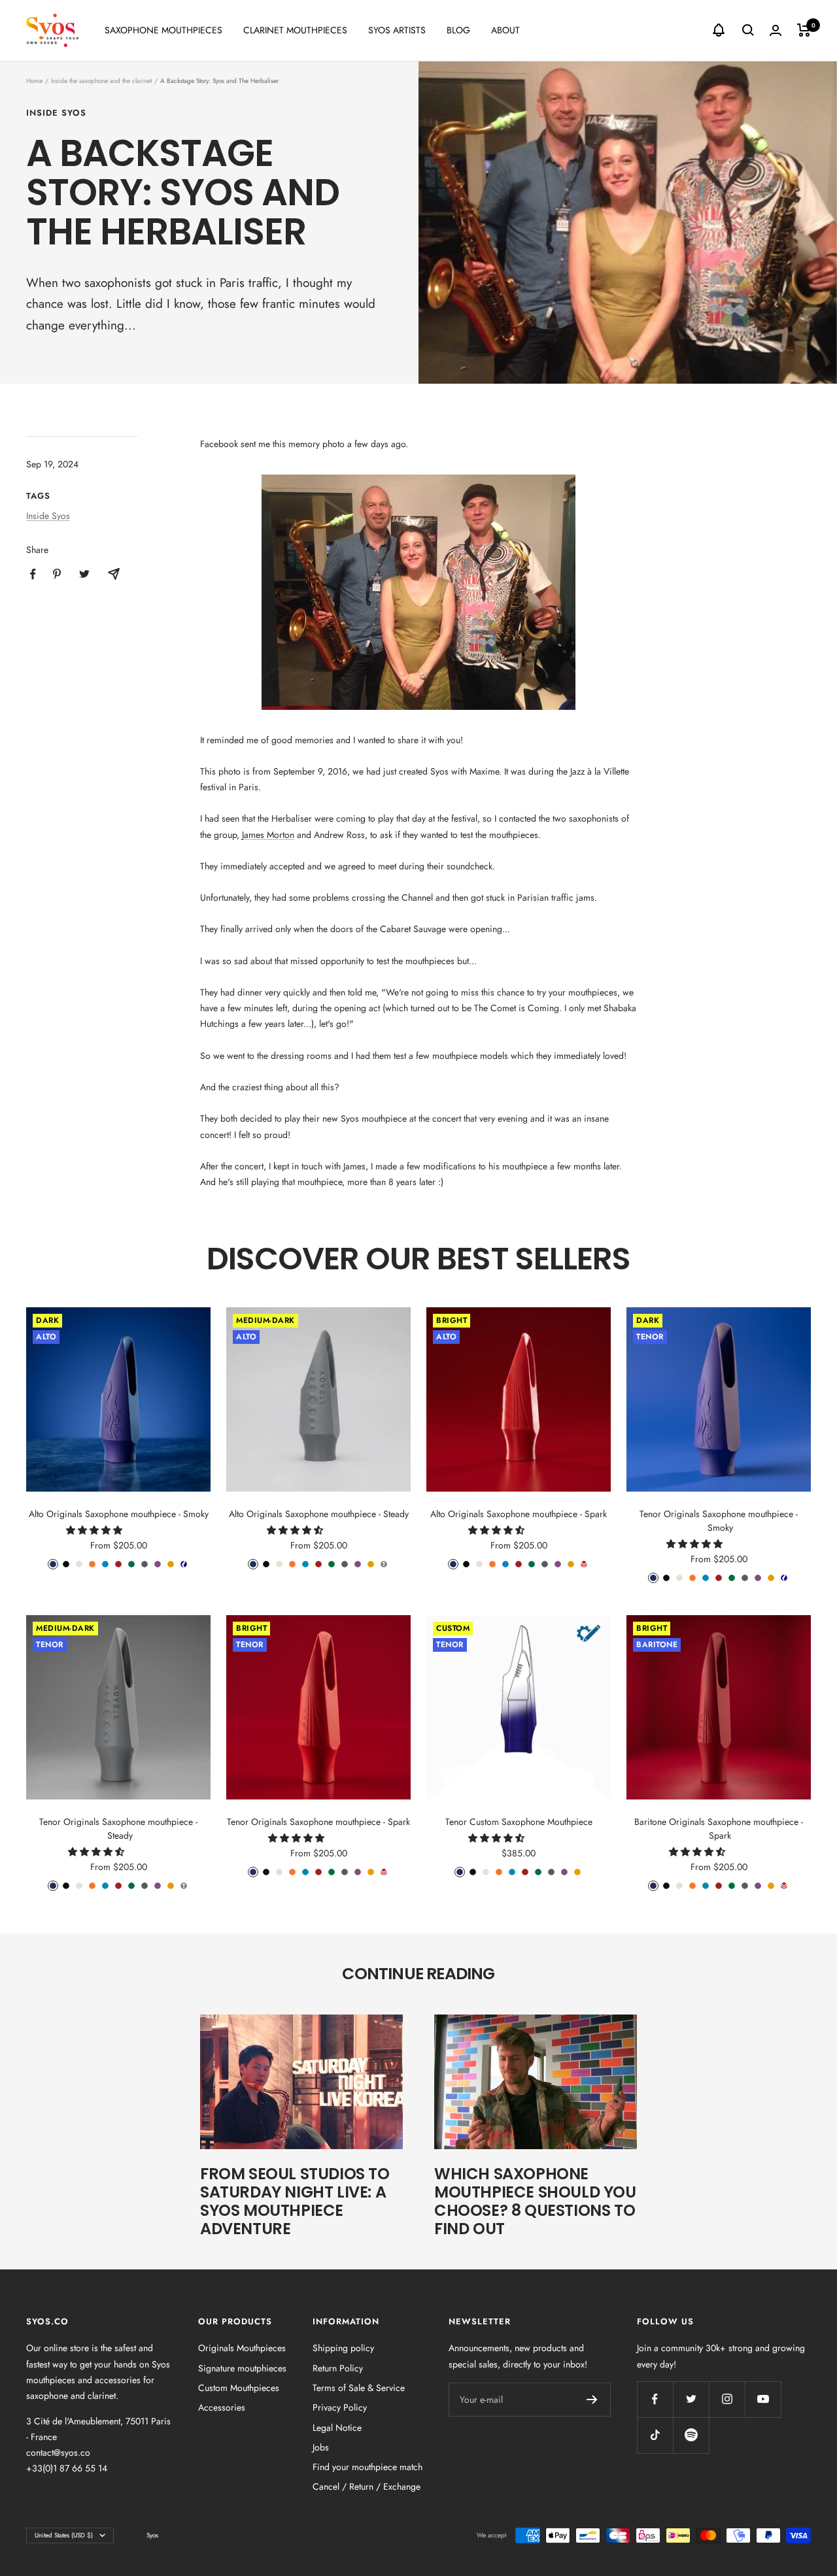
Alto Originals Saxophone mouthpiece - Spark (519, 1514)
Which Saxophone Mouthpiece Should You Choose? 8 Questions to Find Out (535, 2201)
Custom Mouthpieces (239, 2388)
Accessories (222, 2407)
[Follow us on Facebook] (655, 2399)
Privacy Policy (340, 2407)
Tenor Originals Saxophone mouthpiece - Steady (118, 1829)
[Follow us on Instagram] (727, 2399)
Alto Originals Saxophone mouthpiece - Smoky (119, 1514)
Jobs (321, 2447)
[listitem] (33, 574)
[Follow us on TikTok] (655, 2435)
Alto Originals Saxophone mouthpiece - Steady (319, 1514)
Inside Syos (56, 113)
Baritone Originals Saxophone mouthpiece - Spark (719, 1829)
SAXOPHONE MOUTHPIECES (163, 30)
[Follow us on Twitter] (691, 2399)
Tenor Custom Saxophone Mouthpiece (519, 1822)
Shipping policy (343, 2348)
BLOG (458, 30)
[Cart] (804, 30)
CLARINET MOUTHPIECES (295, 30)
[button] (95, 1530)
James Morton (268, 835)
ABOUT (505, 30)
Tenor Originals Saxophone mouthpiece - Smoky (719, 1521)
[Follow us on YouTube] (763, 2399)
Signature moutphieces (242, 2368)
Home (34, 81)
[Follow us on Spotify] (691, 2435)
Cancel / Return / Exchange (367, 2486)
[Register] (592, 2400)
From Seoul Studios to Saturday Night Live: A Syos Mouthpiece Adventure (295, 2201)
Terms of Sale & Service (359, 2388)
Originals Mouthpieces (242, 2348)
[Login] (776, 30)
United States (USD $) (64, 2535)
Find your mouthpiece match (367, 2467)
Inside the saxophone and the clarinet (101, 81)
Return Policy (338, 2368)
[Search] (748, 30)
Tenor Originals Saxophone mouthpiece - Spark (318, 1822)
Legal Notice (337, 2428)
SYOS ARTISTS (397, 30)
